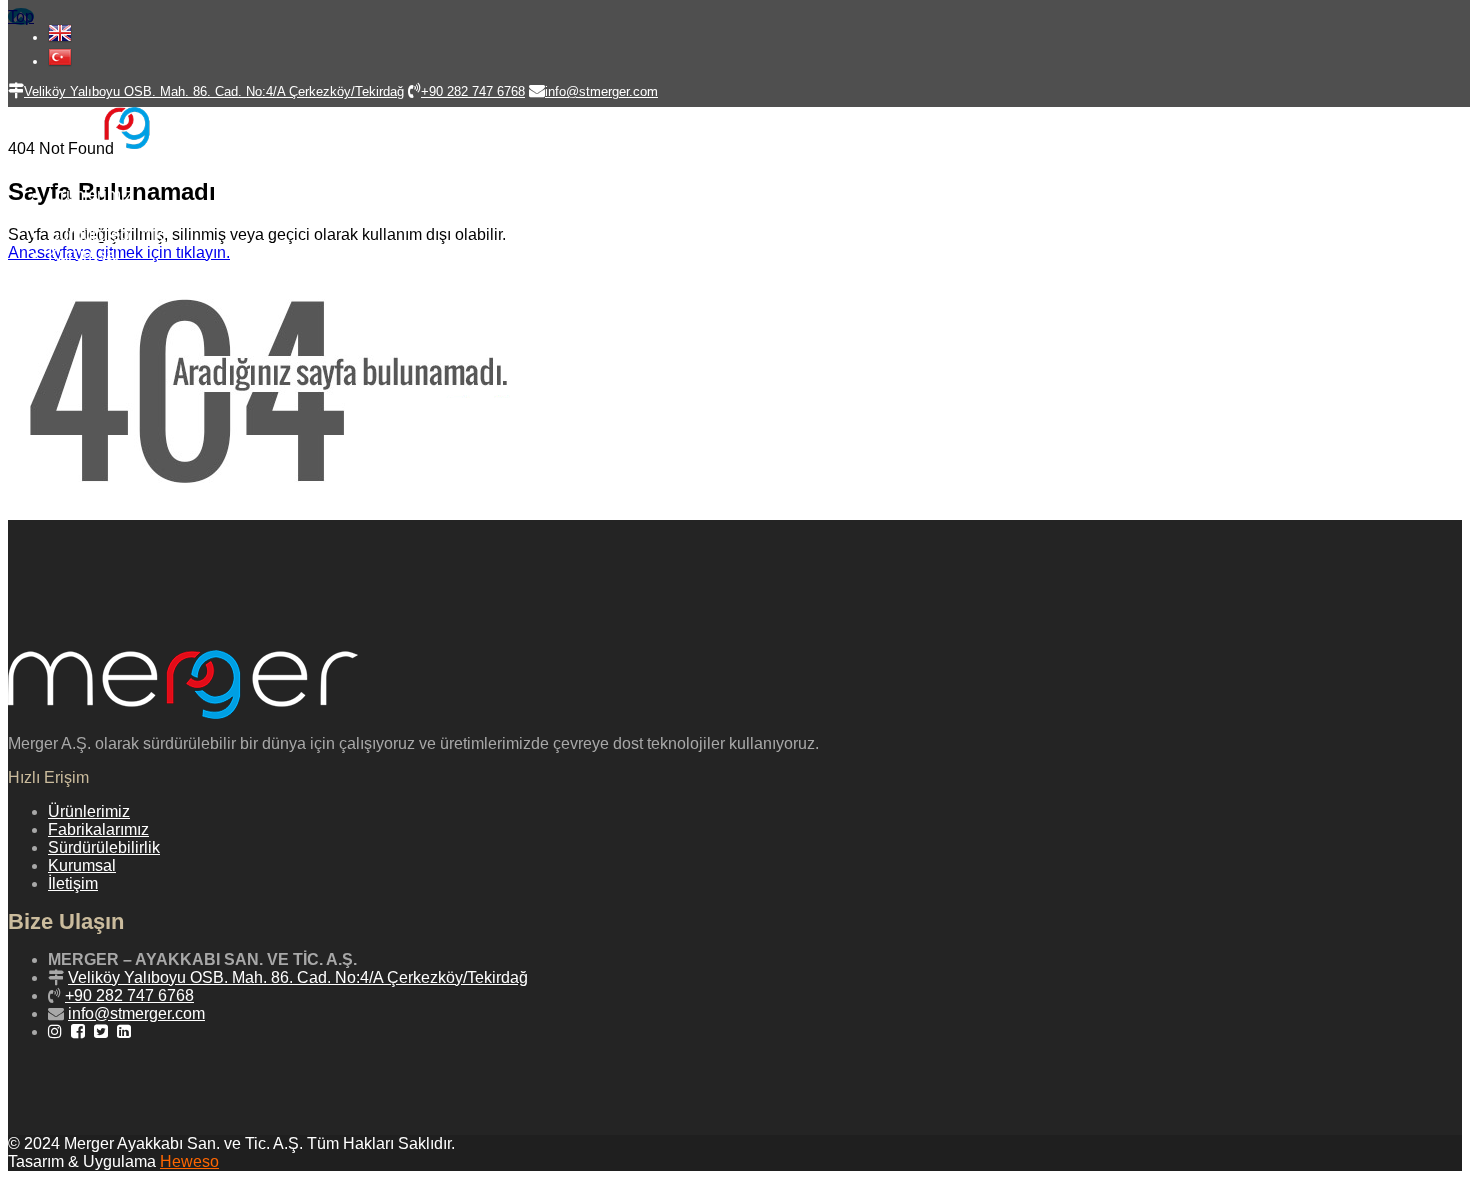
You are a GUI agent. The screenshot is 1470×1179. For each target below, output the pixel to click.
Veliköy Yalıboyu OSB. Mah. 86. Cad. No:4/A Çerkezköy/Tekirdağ (298, 977)
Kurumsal (83, 254)
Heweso (189, 1161)
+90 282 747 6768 (129, 995)
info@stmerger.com (136, 1013)
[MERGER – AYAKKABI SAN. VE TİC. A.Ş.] (114, 143)
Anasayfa (83, 174)
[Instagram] (57, 1031)
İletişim (75, 274)
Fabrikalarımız (102, 214)
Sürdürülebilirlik (106, 234)
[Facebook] (80, 1031)
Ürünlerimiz (91, 194)
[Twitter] (103, 1031)
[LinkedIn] (126, 1031)
